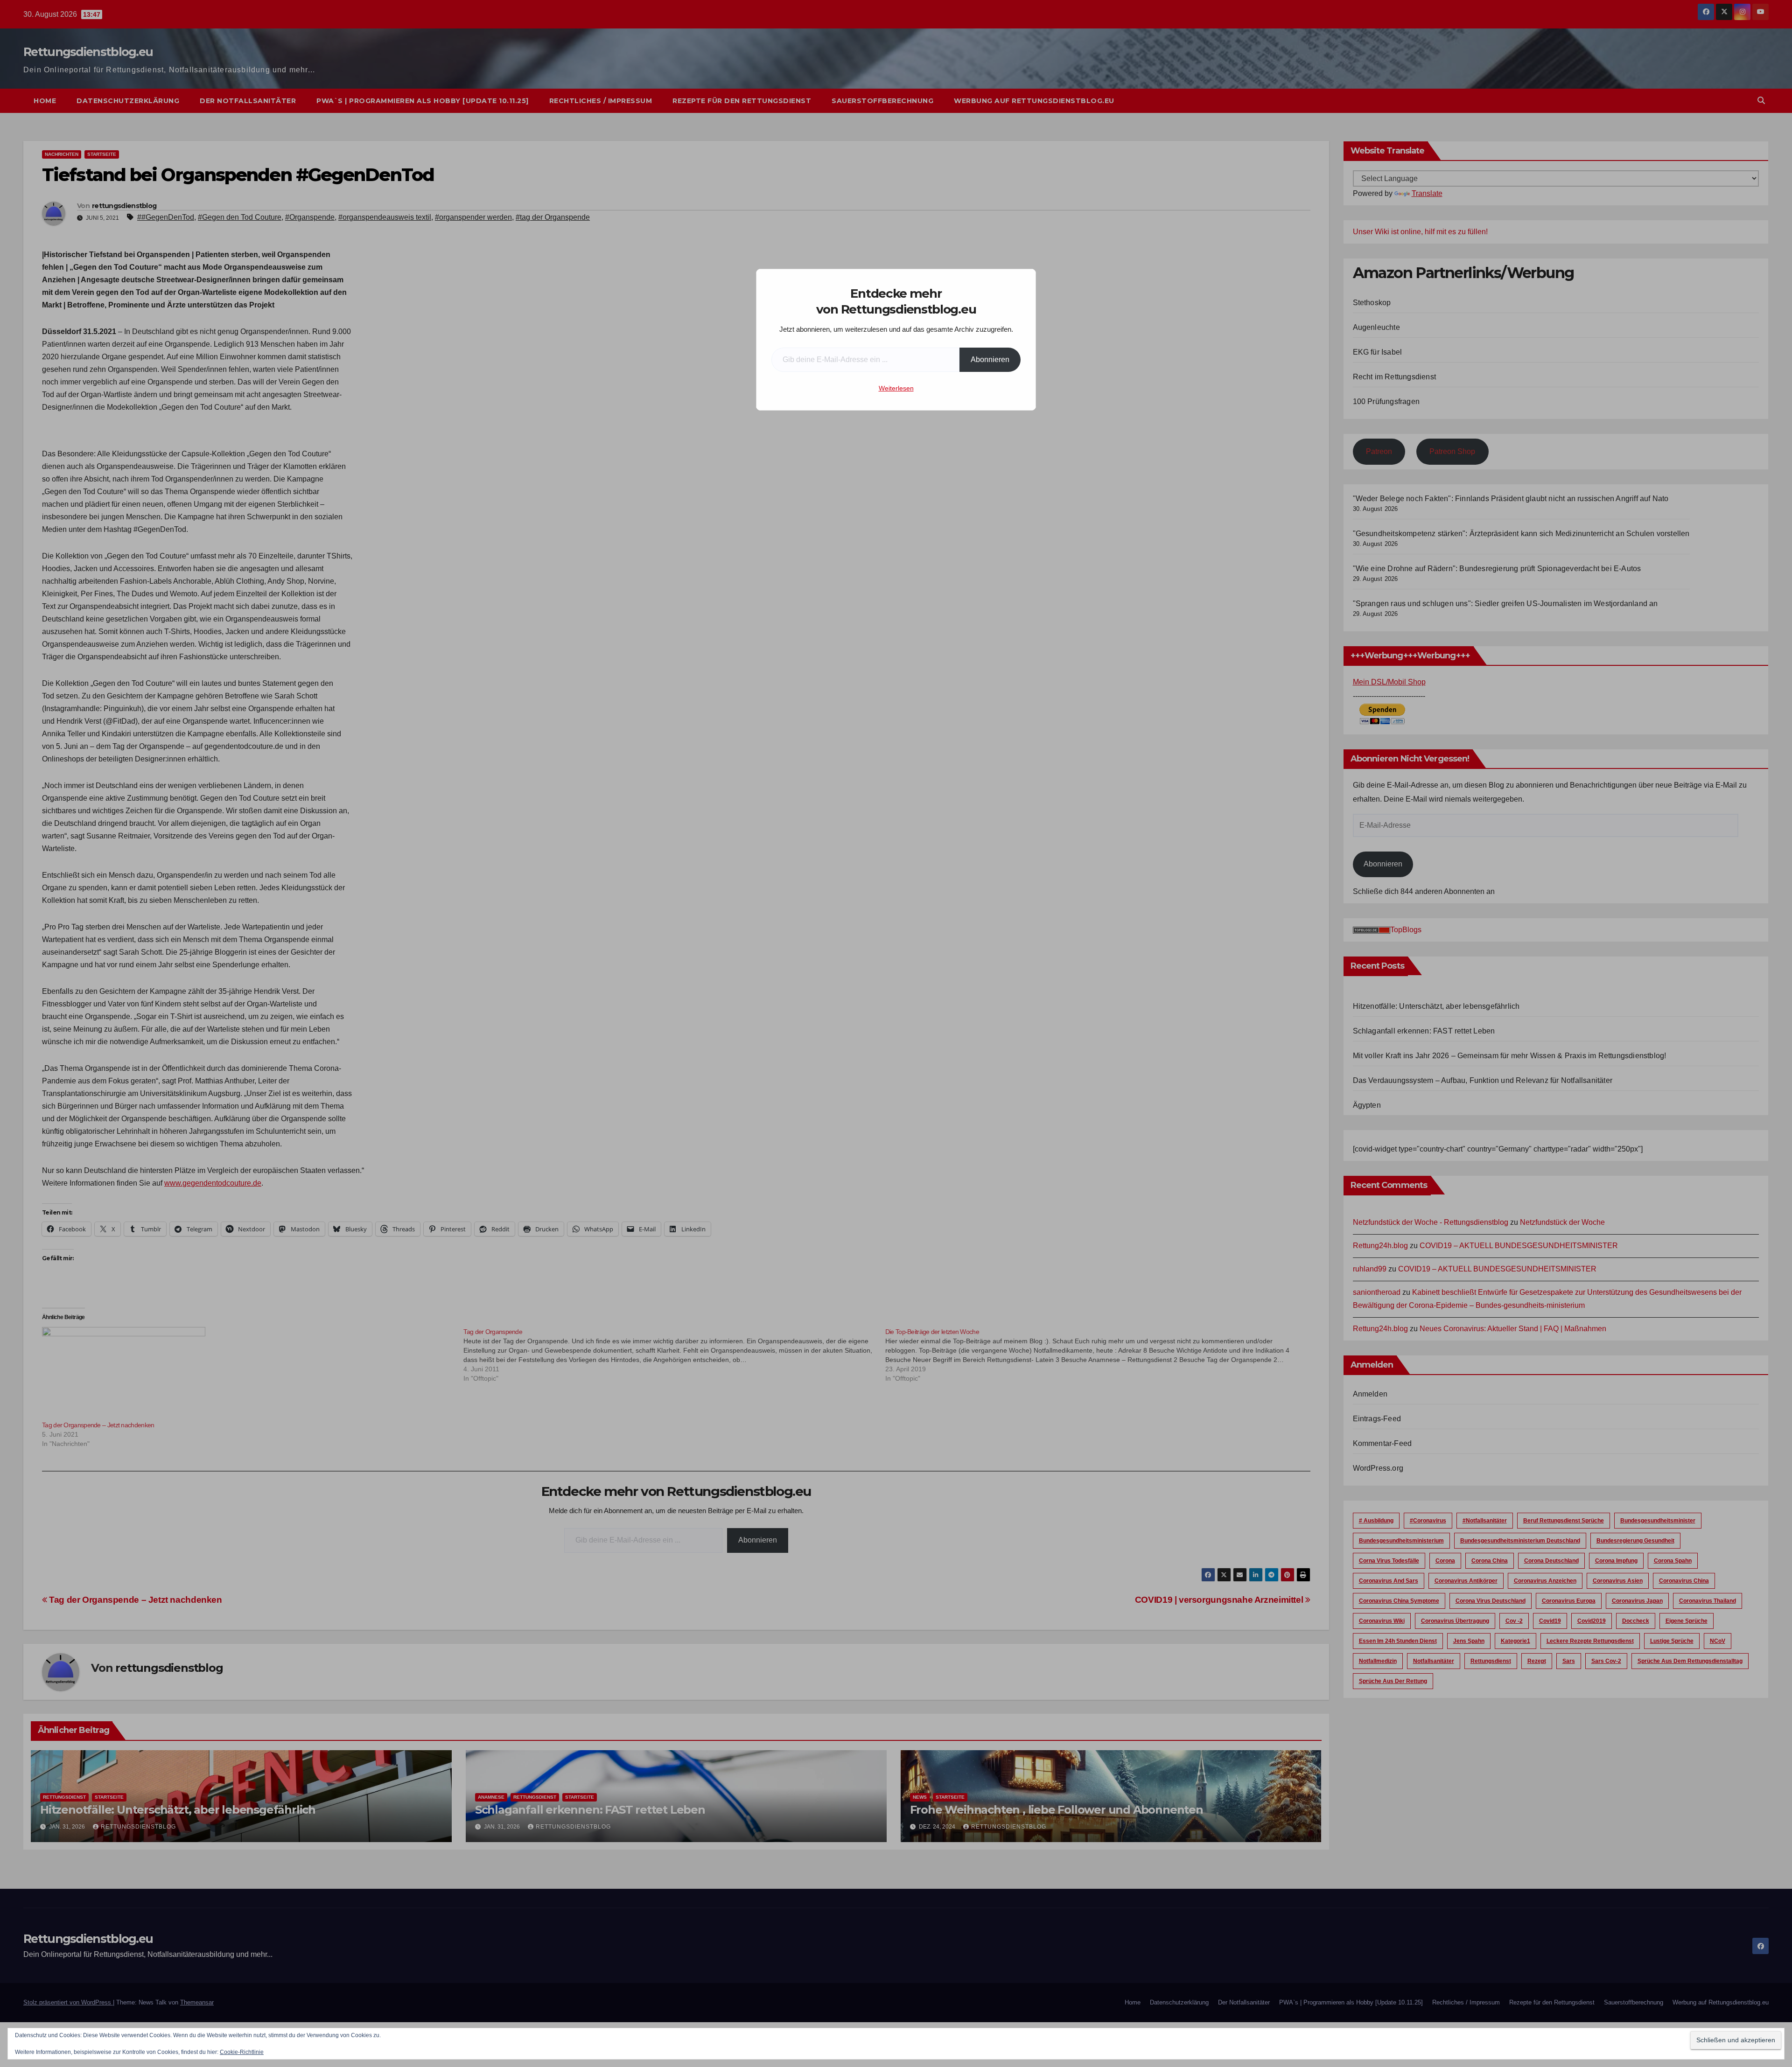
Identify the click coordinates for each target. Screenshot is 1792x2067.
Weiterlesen (896, 388)
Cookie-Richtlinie (242, 2052)
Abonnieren (990, 360)
